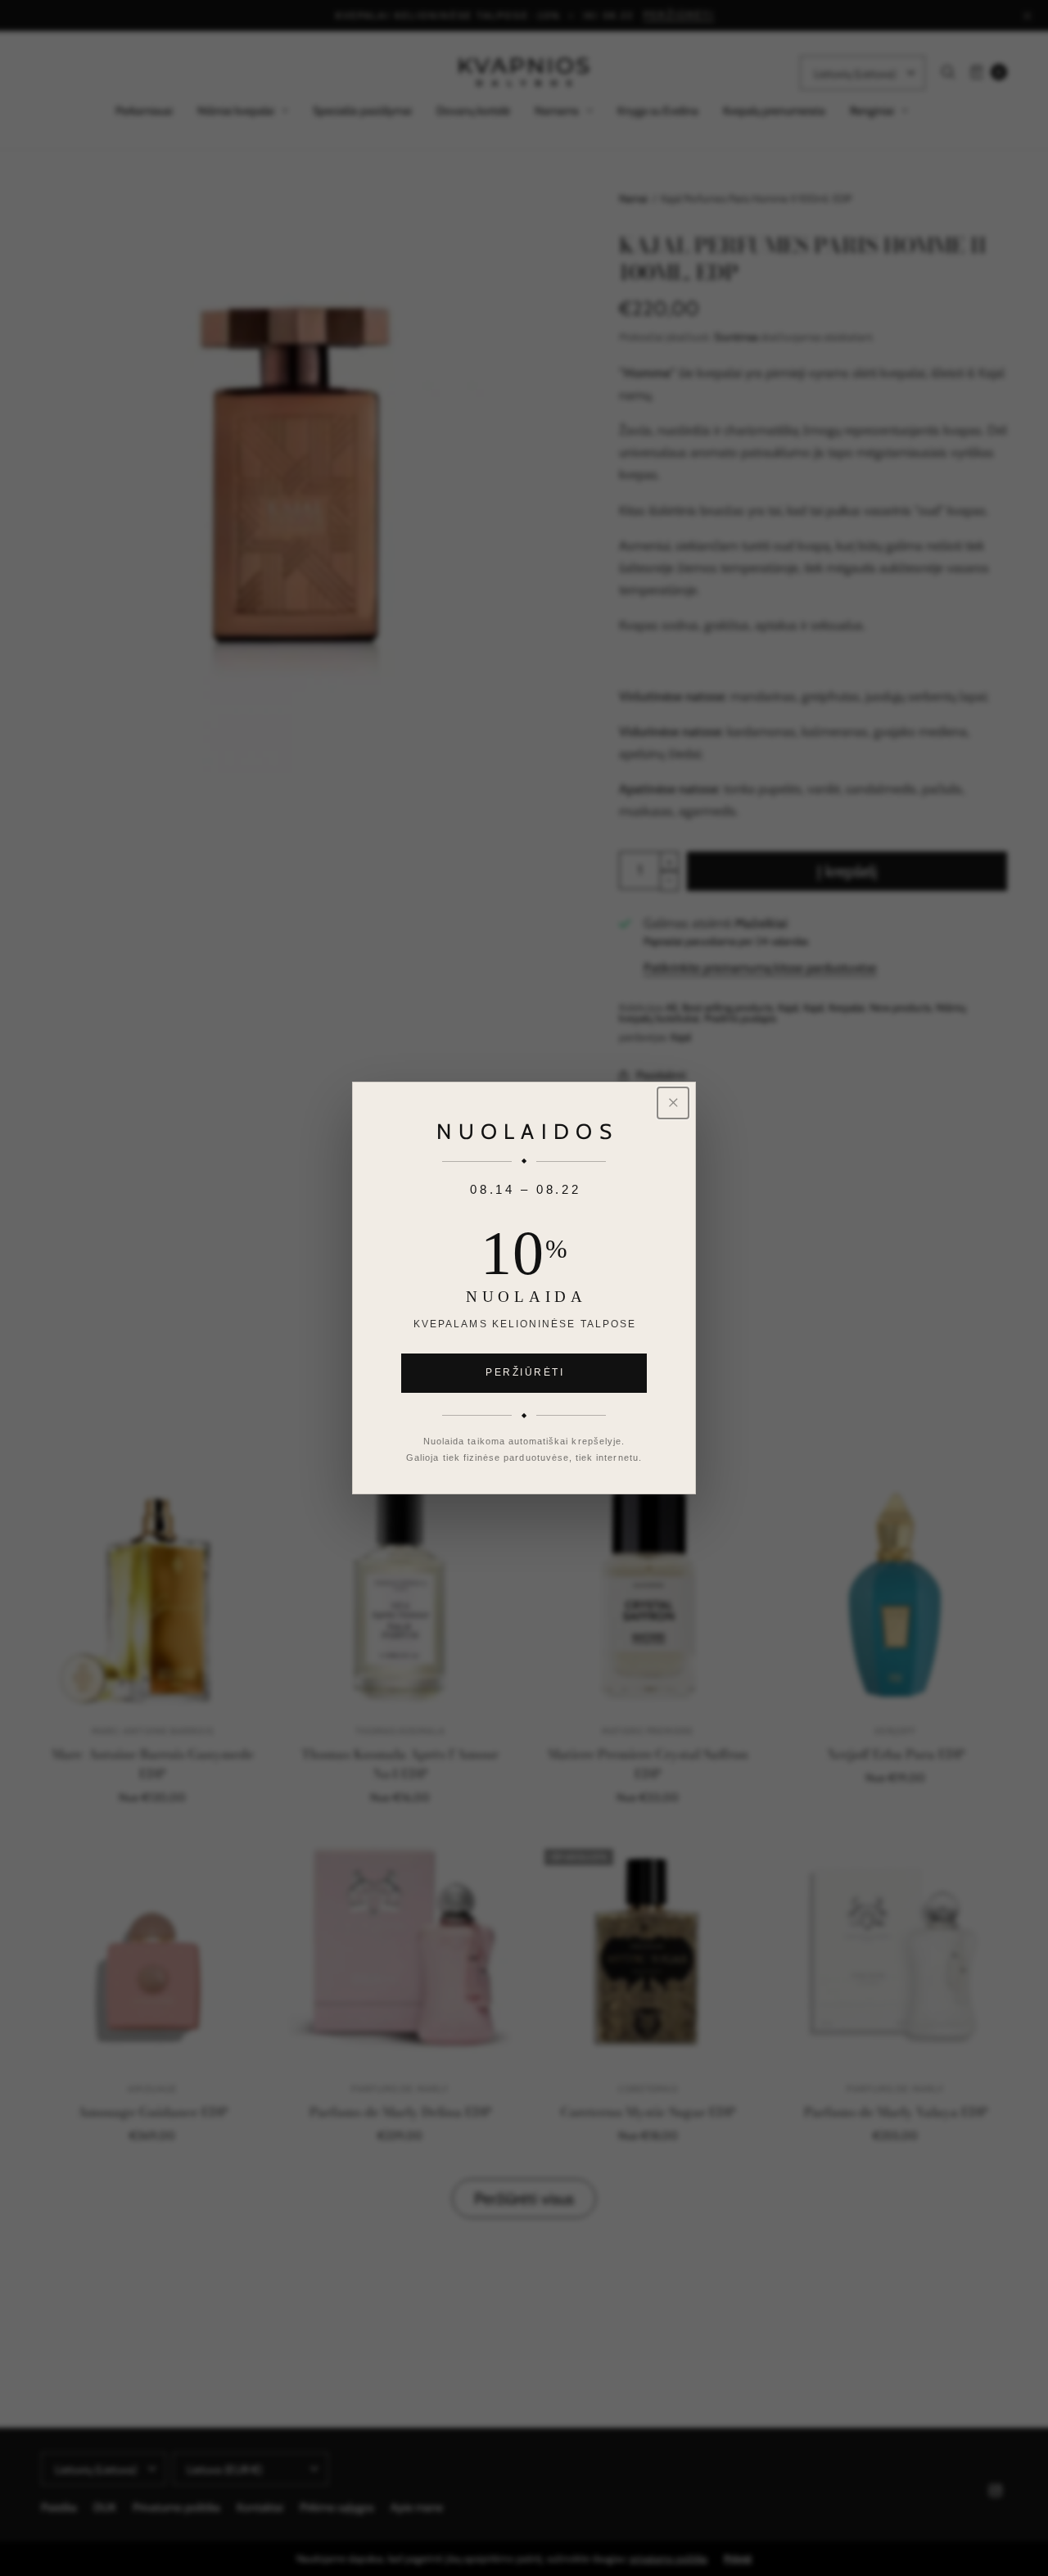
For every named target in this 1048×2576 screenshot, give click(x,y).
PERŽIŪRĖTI (525, 1372)
